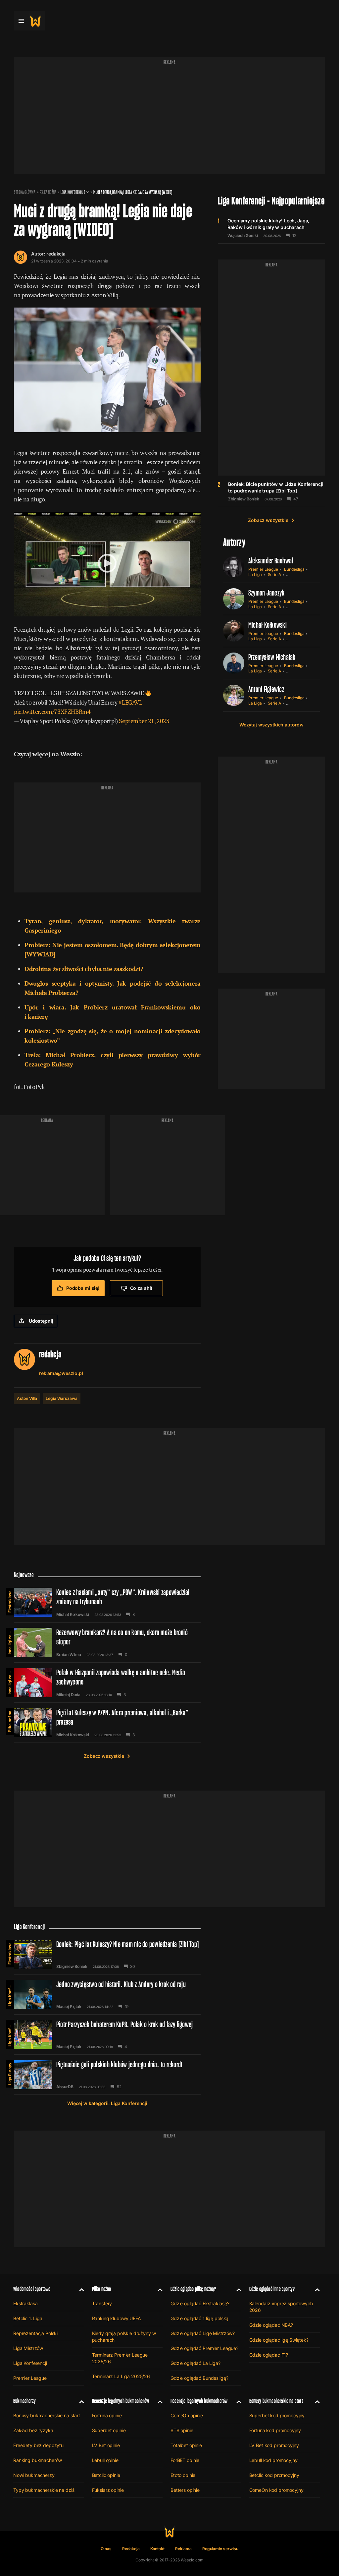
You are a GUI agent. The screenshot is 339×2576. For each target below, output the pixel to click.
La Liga (255, 574)
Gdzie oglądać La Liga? (195, 2363)
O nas (106, 2549)
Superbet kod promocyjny (277, 2415)
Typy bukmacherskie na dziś (44, 2490)
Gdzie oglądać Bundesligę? (199, 2378)
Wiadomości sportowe (32, 2289)
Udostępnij (41, 1321)
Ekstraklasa (10, 1602)
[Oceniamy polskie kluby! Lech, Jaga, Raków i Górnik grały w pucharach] (271, 228)
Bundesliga (294, 569)
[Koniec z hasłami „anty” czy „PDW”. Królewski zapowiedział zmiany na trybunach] (107, 1602)
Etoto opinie (183, 2475)
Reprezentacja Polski (35, 2333)
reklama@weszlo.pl (61, 1373)
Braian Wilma (69, 1655)
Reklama (183, 2549)
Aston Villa (27, 1398)
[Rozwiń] (79, 2289)
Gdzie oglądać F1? (269, 2355)
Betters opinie (185, 2490)
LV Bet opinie (106, 2445)
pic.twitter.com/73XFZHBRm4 (52, 712)
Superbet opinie (109, 2430)
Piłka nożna (48, 192)
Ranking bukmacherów (38, 2460)
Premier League (263, 569)
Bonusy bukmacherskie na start (47, 2415)
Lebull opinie (105, 2460)
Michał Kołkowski (267, 625)
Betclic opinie (106, 2475)
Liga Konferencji (73, 192)
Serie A (275, 574)
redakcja (56, 254)
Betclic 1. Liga (28, 2318)
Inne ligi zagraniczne (10, 1641)
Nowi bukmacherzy (34, 2475)
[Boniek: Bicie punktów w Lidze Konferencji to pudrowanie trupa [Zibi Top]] (271, 491)
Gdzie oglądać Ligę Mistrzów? (203, 2333)
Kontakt (158, 2549)
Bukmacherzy (24, 2401)
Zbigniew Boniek (244, 499)
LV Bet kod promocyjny (274, 2445)
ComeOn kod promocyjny (276, 2490)
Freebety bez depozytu (38, 2445)
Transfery (102, 2303)
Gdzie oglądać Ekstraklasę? (200, 2303)
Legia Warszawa (61, 1398)
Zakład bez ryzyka (33, 2430)
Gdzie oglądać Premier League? (204, 2348)
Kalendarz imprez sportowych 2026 (281, 2307)
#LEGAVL (130, 702)
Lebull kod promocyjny (273, 2460)
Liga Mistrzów (28, 2348)
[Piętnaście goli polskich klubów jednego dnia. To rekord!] (107, 2075)
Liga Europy (10, 2074)
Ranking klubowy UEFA (117, 2318)
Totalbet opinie (186, 2445)
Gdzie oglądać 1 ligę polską (199, 2318)
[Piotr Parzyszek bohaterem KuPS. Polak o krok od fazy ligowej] (107, 2034)
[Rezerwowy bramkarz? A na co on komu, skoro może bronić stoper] (107, 1642)
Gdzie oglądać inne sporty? (272, 2289)
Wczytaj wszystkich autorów (271, 725)
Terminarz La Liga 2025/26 (121, 2376)
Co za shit (141, 1288)
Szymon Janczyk (266, 593)
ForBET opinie (185, 2460)
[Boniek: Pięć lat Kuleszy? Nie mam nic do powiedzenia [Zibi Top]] (107, 1954)
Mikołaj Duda (68, 1695)
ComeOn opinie (187, 2415)
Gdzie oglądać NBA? (271, 2325)
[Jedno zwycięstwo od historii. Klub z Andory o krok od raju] (107, 1994)
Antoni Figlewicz (266, 689)
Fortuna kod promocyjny (275, 2430)
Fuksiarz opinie (108, 2490)
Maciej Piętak (69, 2007)
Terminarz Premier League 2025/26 (120, 2358)
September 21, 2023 (144, 721)
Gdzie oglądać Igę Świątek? (279, 2340)
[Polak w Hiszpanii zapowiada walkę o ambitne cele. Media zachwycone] (107, 1683)
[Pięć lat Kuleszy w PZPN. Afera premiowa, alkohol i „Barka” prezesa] (107, 1723)
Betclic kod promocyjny (274, 2475)
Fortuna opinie (107, 2415)
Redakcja (131, 2549)
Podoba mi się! (83, 1288)
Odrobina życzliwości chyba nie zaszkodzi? (84, 969)
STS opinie (182, 2430)
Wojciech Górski (243, 236)
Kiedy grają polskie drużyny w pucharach (124, 2337)
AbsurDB (65, 2087)
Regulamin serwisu (220, 2549)
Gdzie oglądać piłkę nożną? (193, 2289)
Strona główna (25, 192)
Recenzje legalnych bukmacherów (121, 2401)
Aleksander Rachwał (271, 561)
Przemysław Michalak (272, 657)
